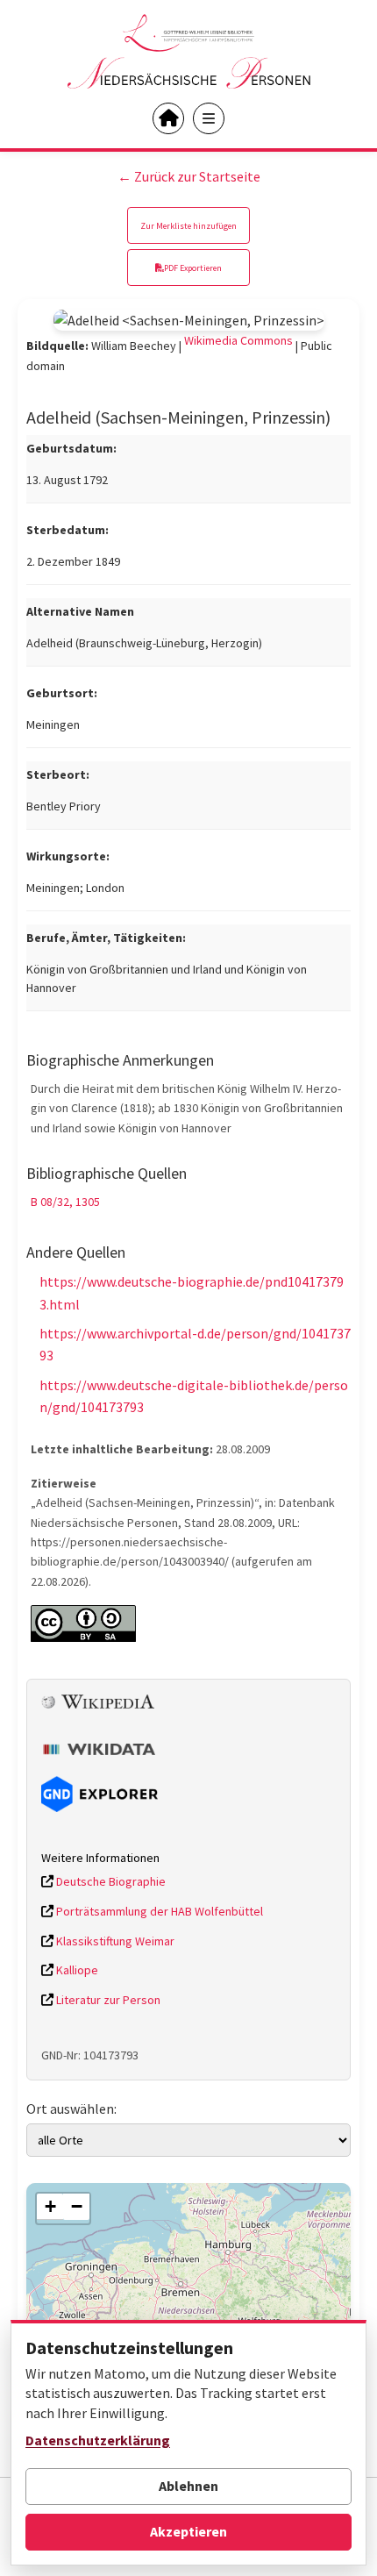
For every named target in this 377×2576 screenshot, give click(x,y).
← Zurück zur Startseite (189, 176)
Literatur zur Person (107, 2000)
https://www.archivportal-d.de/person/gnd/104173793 (195, 1345)
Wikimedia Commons (238, 340)
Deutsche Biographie (110, 1881)
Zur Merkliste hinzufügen (188, 226)
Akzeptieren (188, 2531)
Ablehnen (188, 2486)
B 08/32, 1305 (65, 1202)
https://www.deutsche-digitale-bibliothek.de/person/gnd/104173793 (194, 1396)
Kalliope (76, 1970)
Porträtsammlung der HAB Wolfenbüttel (158, 1911)
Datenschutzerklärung (98, 2440)
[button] (50, 2207)
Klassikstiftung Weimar (114, 1941)
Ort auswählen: (71, 2109)
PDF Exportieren (193, 268)
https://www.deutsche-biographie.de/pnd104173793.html (192, 1293)
